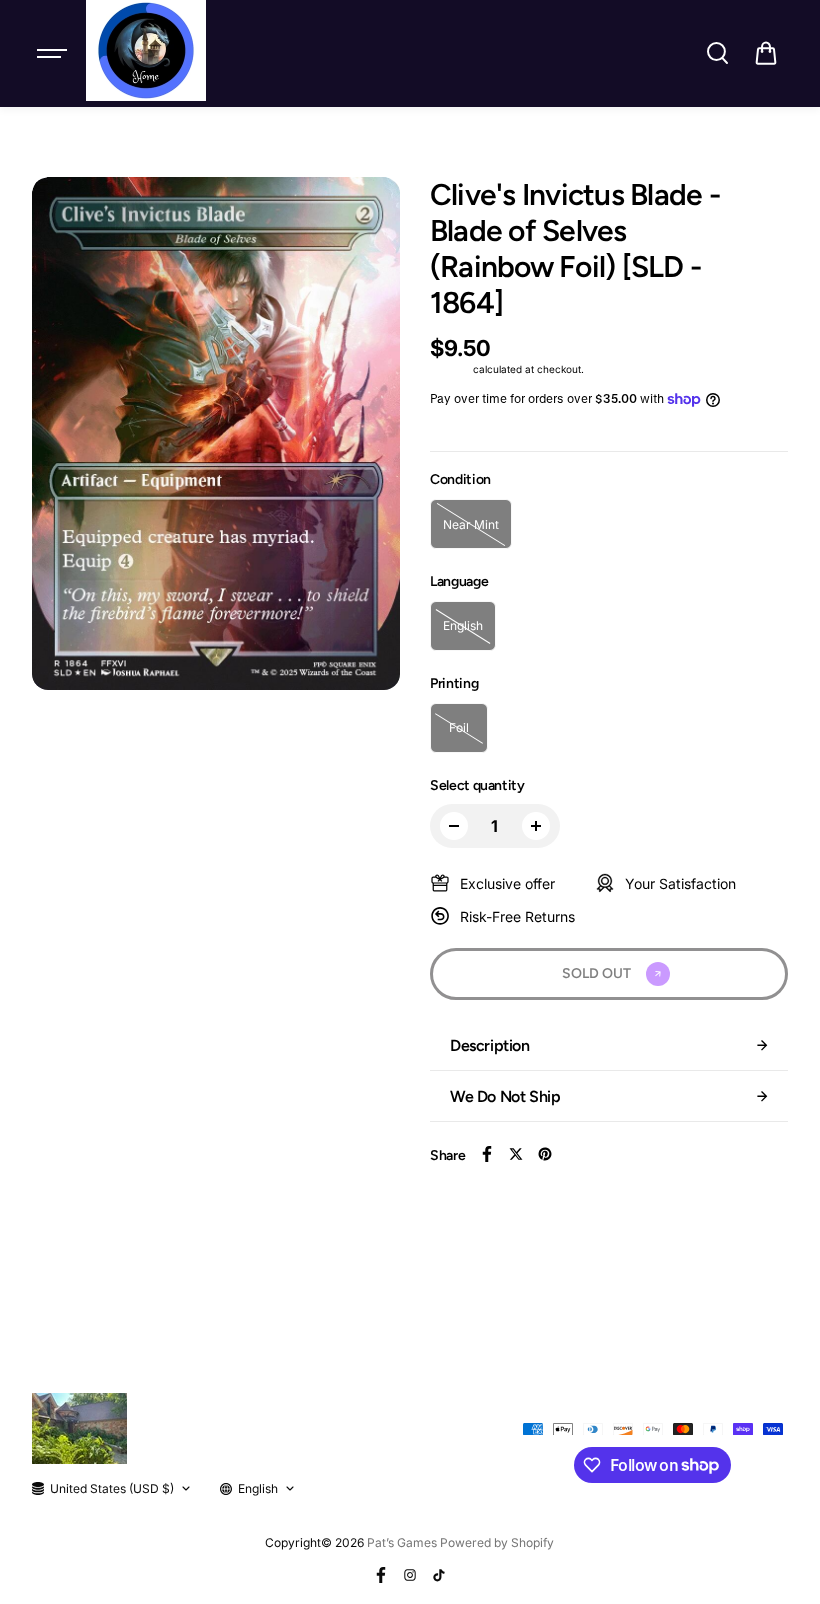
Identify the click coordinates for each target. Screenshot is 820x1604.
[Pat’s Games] (146, 50)
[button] (766, 53)
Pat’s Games (402, 1542)
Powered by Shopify (497, 1542)
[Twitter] (516, 1154)
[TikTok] (439, 1575)
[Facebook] (487, 1154)
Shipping (450, 369)
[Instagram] (410, 1575)
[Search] (717, 53)
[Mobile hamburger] (54, 53)
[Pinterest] (545, 1154)
